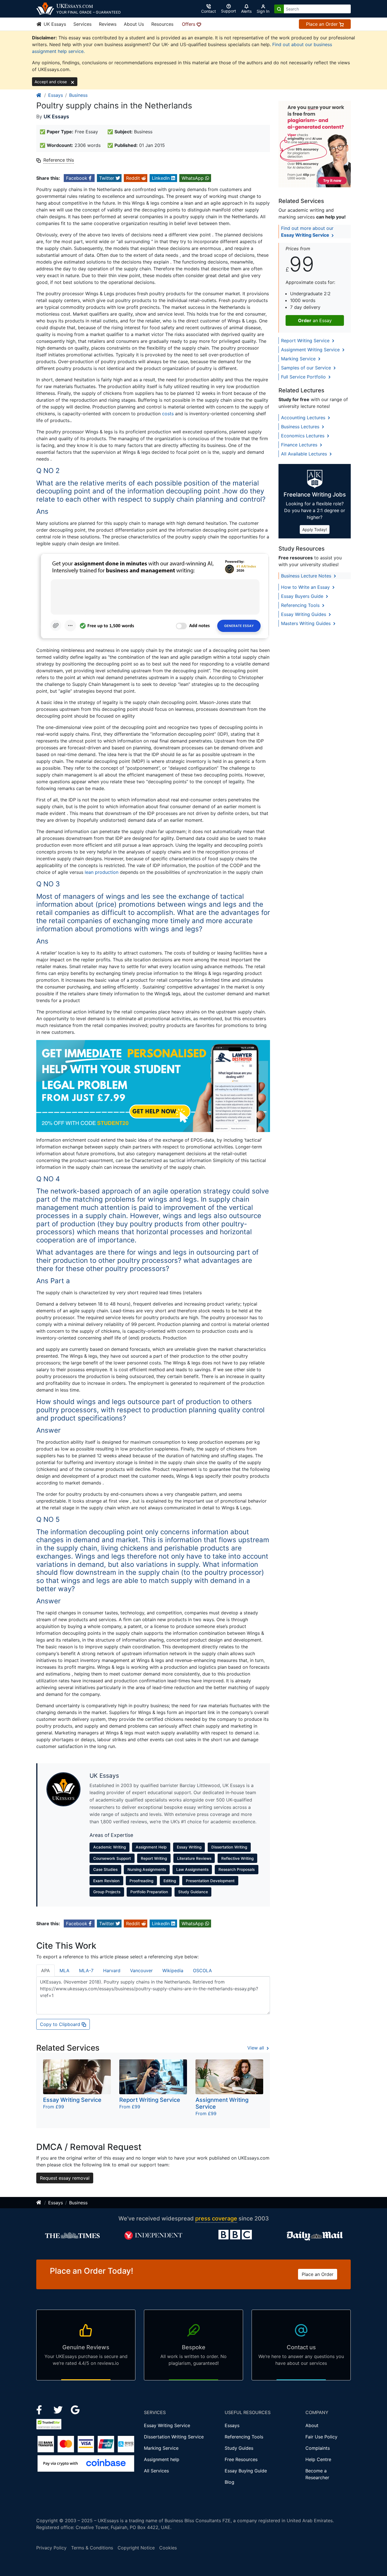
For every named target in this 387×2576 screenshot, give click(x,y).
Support (228, 11)
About (312, 2425)
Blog (229, 2482)
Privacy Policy (51, 2548)
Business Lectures (301, 427)
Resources (162, 24)
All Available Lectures (305, 454)
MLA (64, 1970)
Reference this (59, 160)
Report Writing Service (306, 341)
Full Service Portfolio (304, 377)
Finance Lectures (300, 445)
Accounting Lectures (304, 418)
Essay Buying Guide (246, 2471)
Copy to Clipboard (61, 2024)
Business (78, 95)
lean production (102, 872)
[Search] (279, 9)
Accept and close (51, 82)
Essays (56, 95)
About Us (134, 24)
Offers (189, 24)
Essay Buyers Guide (303, 596)
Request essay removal (65, 2178)
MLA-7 (86, 1970)
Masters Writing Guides (307, 623)
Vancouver (141, 1970)
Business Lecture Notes (307, 576)
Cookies (168, 2548)
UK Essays (54, 24)
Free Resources (241, 2459)
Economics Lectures (303, 436)
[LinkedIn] (59, 2410)
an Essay (315, 320)
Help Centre (318, 2459)
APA (45, 1970)
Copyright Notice (136, 2548)
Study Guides (239, 2448)
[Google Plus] (75, 2410)
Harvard (112, 1970)
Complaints (318, 2448)
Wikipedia (173, 1970)
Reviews (108, 24)
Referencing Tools (301, 605)
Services (82, 24)
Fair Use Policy (321, 2437)
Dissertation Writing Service (174, 2437)
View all (256, 2048)
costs (168, 414)
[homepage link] (39, 95)
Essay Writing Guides (304, 614)
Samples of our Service (307, 368)
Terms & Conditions (92, 2548)
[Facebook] (42, 2410)
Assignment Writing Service (311, 350)
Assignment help (162, 2459)
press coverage (216, 2218)
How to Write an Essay (306, 587)
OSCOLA (202, 1970)
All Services (156, 2471)
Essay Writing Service (167, 2425)
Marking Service (299, 359)
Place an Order (323, 24)
